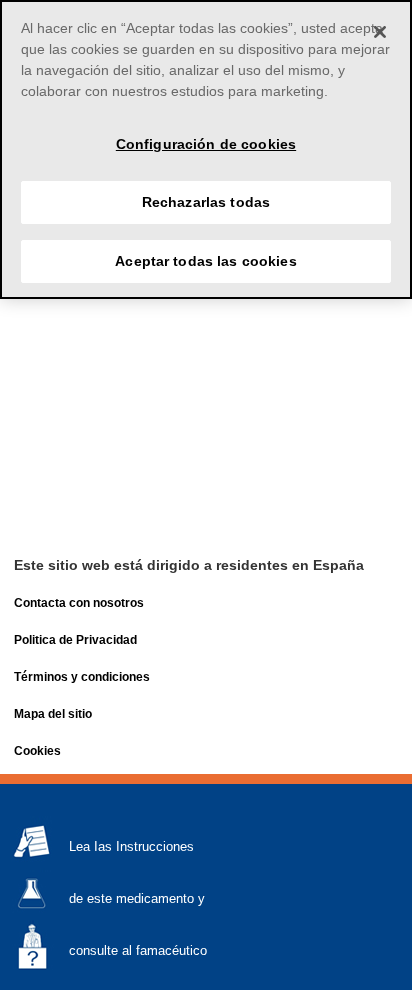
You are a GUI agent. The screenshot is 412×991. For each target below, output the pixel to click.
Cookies (37, 751)
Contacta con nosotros (79, 603)
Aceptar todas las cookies (206, 261)
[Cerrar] (380, 32)
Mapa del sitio (53, 714)
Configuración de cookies (206, 144)
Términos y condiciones (82, 677)
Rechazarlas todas (206, 202)
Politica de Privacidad (75, 640)
